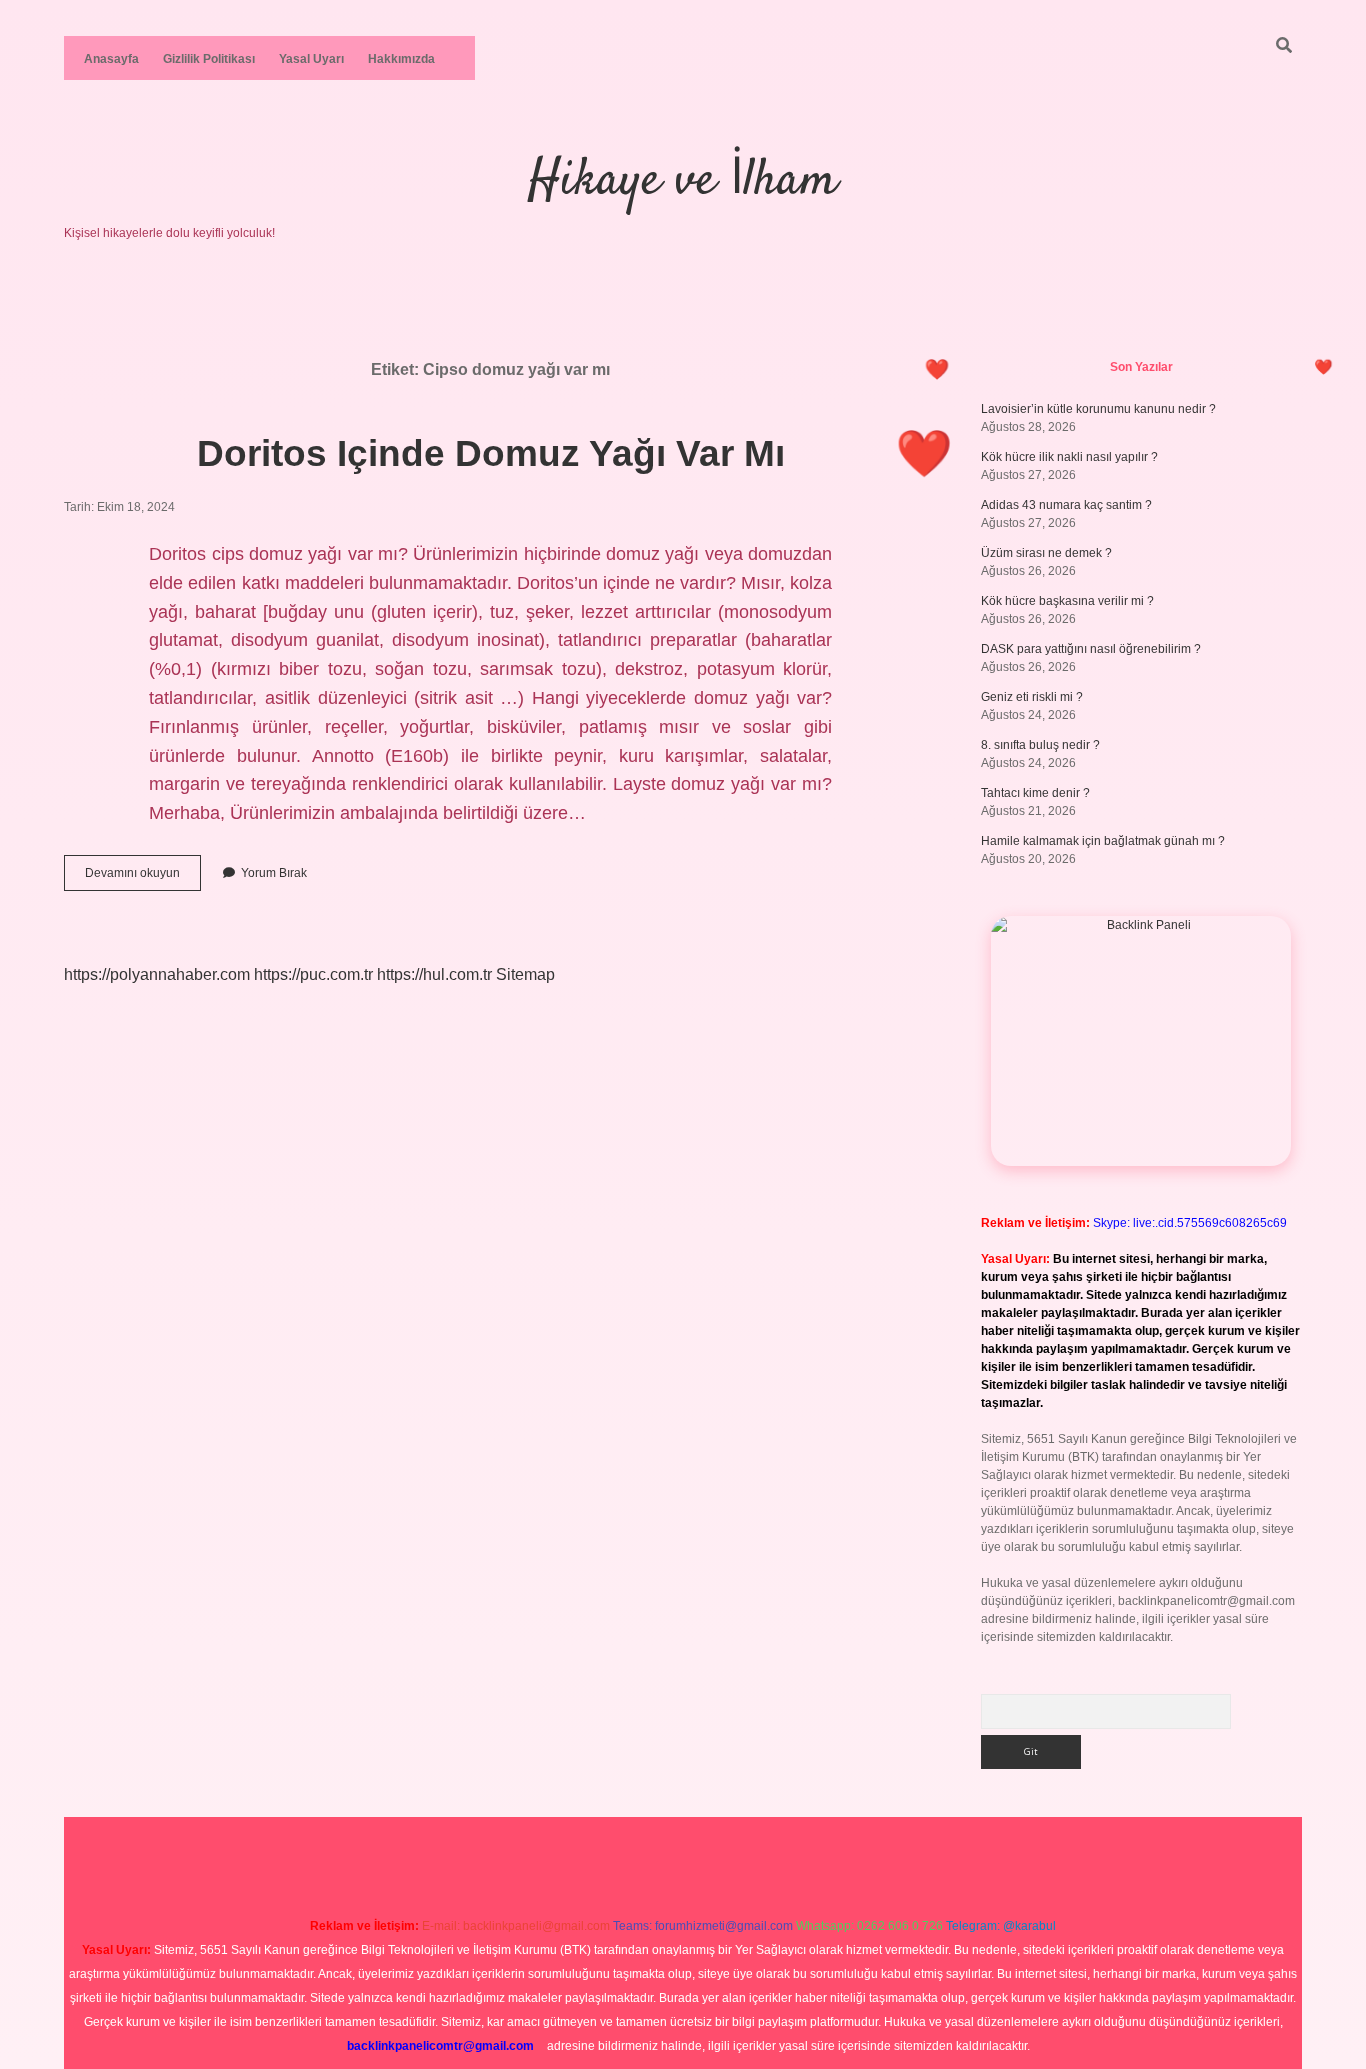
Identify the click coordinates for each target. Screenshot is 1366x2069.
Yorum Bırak (274, 873)
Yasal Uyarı (311, 59)
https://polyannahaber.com (157, 974)
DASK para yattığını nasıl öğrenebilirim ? (1091, 649)
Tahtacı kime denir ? (1035, 793)
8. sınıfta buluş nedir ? (1040, 745)
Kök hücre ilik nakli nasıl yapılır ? (1069, 457)
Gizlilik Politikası (209, 59)
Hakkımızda (401, 59)
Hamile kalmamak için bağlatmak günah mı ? (1103, 841)
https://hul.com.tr (434, 974)
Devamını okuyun (143, 878)
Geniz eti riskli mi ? (1032, 697)
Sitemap (525, 974)
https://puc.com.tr (313, 974)
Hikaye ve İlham (683, 181)
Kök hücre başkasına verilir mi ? (1067, 601)
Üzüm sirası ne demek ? (1046, 553)
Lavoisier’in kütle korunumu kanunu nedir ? (1098, 409)
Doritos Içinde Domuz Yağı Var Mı (491, 453)
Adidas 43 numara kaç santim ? (1066, 505)
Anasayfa (111, 59)
